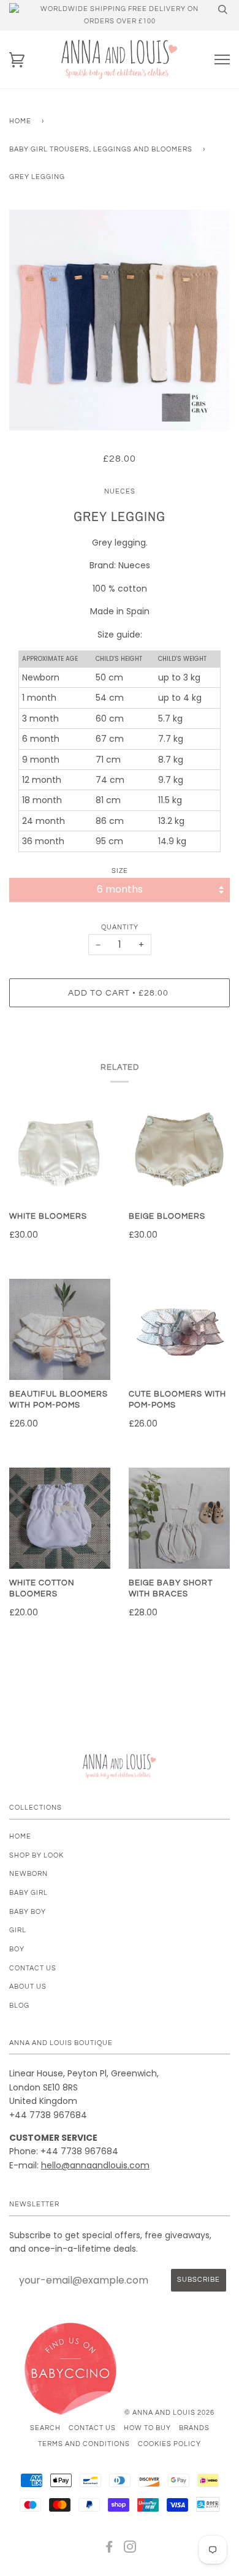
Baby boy (28, 1912)
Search (45, 2428)
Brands (194, 2428)
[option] (120, 320)
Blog (19, 2006)
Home (20, 121)
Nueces (120, 491)
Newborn (28, 1874)
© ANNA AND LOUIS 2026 (169, 2413)
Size (120, 871)
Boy (17, 1949)
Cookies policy (169, 2444)
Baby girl (28, 1893)
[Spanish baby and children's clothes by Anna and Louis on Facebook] (109, 2549)
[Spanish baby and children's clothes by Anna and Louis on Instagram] (130, 2549)
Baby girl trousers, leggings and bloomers (101, 149)
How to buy (147, 2428)
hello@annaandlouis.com (95, 2165)
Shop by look (36, 1855)
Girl (18, 1930)
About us (28, 1987)
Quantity (120, 927)
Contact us (33, 1968)
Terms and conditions (84, 2444)
